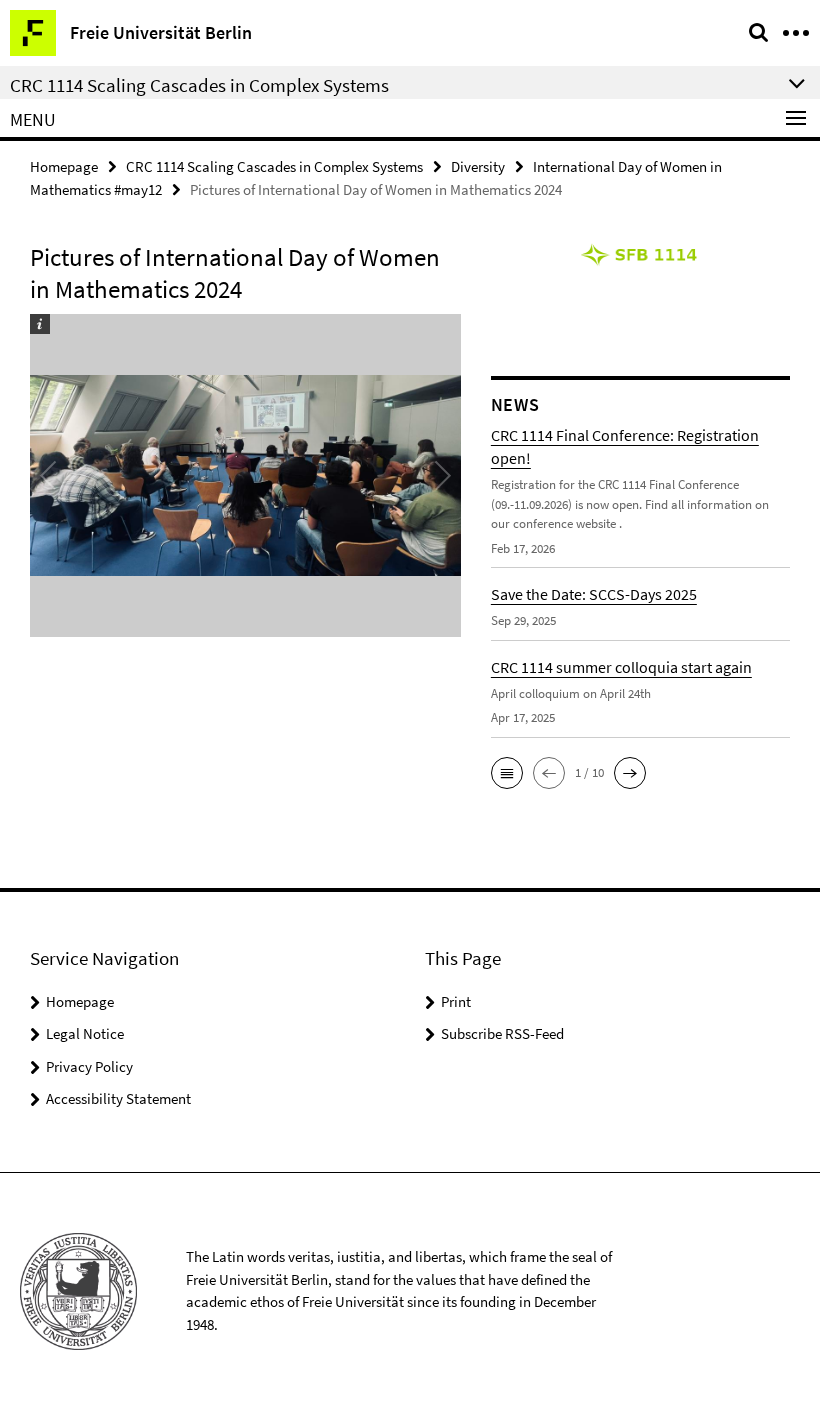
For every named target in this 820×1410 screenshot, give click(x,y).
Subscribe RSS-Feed (502, 1033)
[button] (507, 773)
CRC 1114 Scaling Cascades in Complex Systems (274, 166)
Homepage (64, 166)
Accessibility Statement (118, 1098)
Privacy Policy (89, 1066)
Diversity (478, 166)
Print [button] (456, 1001)
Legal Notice (85, 1033)
